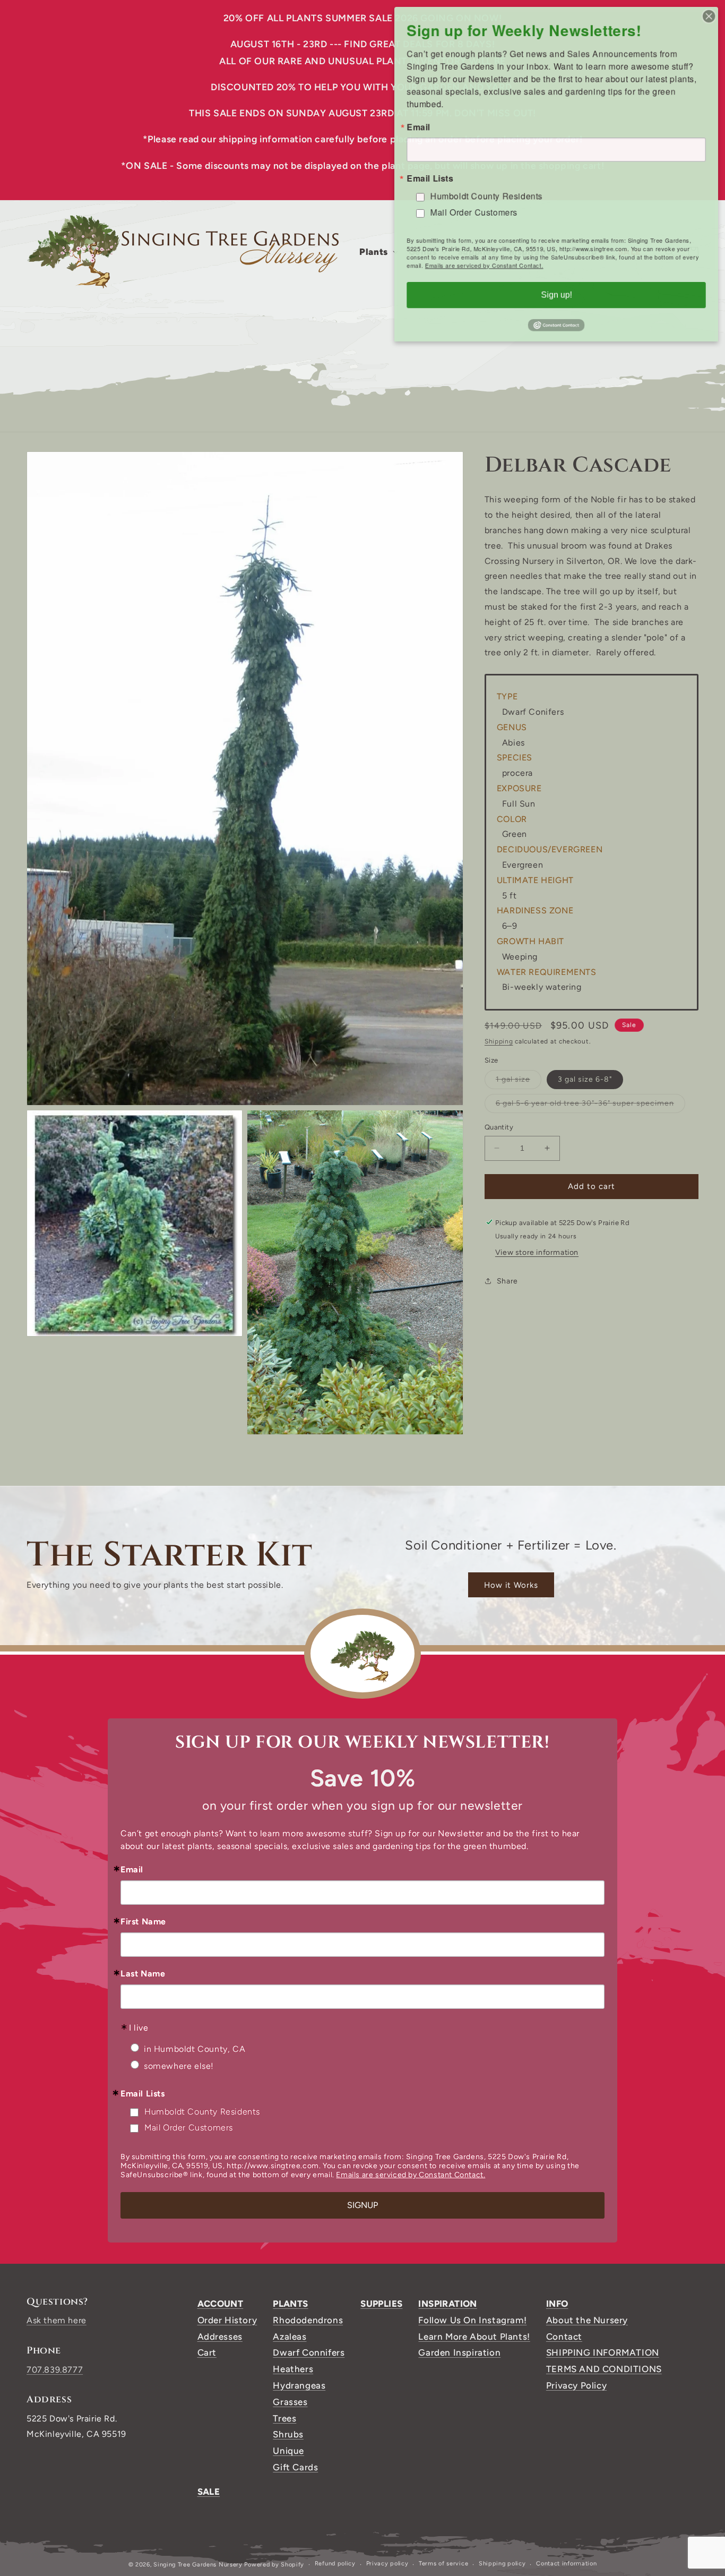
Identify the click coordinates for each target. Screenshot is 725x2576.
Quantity (499, 1127)
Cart (207, 2352)
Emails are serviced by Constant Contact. (411, 2175)
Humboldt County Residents (202, 2112)
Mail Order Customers (189, 2128)
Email (132, 1870)
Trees (284, 2418)
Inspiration (447, 2304)
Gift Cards (295, 2467)
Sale (209, 2492)
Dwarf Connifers (309, 2352)
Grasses (290, 2402)
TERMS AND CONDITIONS (604, 2369)
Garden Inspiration (459, 2352)
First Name (143, 1922)
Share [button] (507, 1281)
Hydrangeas (299, 2385)
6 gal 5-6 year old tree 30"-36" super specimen (590, 1106)
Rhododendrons (308, 2320)
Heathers (293, 2369)
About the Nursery (587, 2320)
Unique (288, 2451)
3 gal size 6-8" (585, 1079)
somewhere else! (179, 2066)
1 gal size (519, 1082)
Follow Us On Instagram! (472, 2320)
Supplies (381, 2304)
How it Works (511, 1585)
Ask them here (57, 2320)
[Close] (711, 14)
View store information (537, 1252)
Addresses (220, 2337)
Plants (290, 2304)
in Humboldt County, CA (195, 2049)
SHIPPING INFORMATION (603, 2352)
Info (557, 2304)
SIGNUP (362, 2205)
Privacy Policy (576, 2385)
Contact (564, 2337)
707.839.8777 (55, 2370)
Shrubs (288, 2434)
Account (221, 2304)
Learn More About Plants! (474, 2337)
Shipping (499, 1041)
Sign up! (556, 297)
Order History (227, 2320)
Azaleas (290, 2337)
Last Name (143, 1974)
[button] (378, 252)
